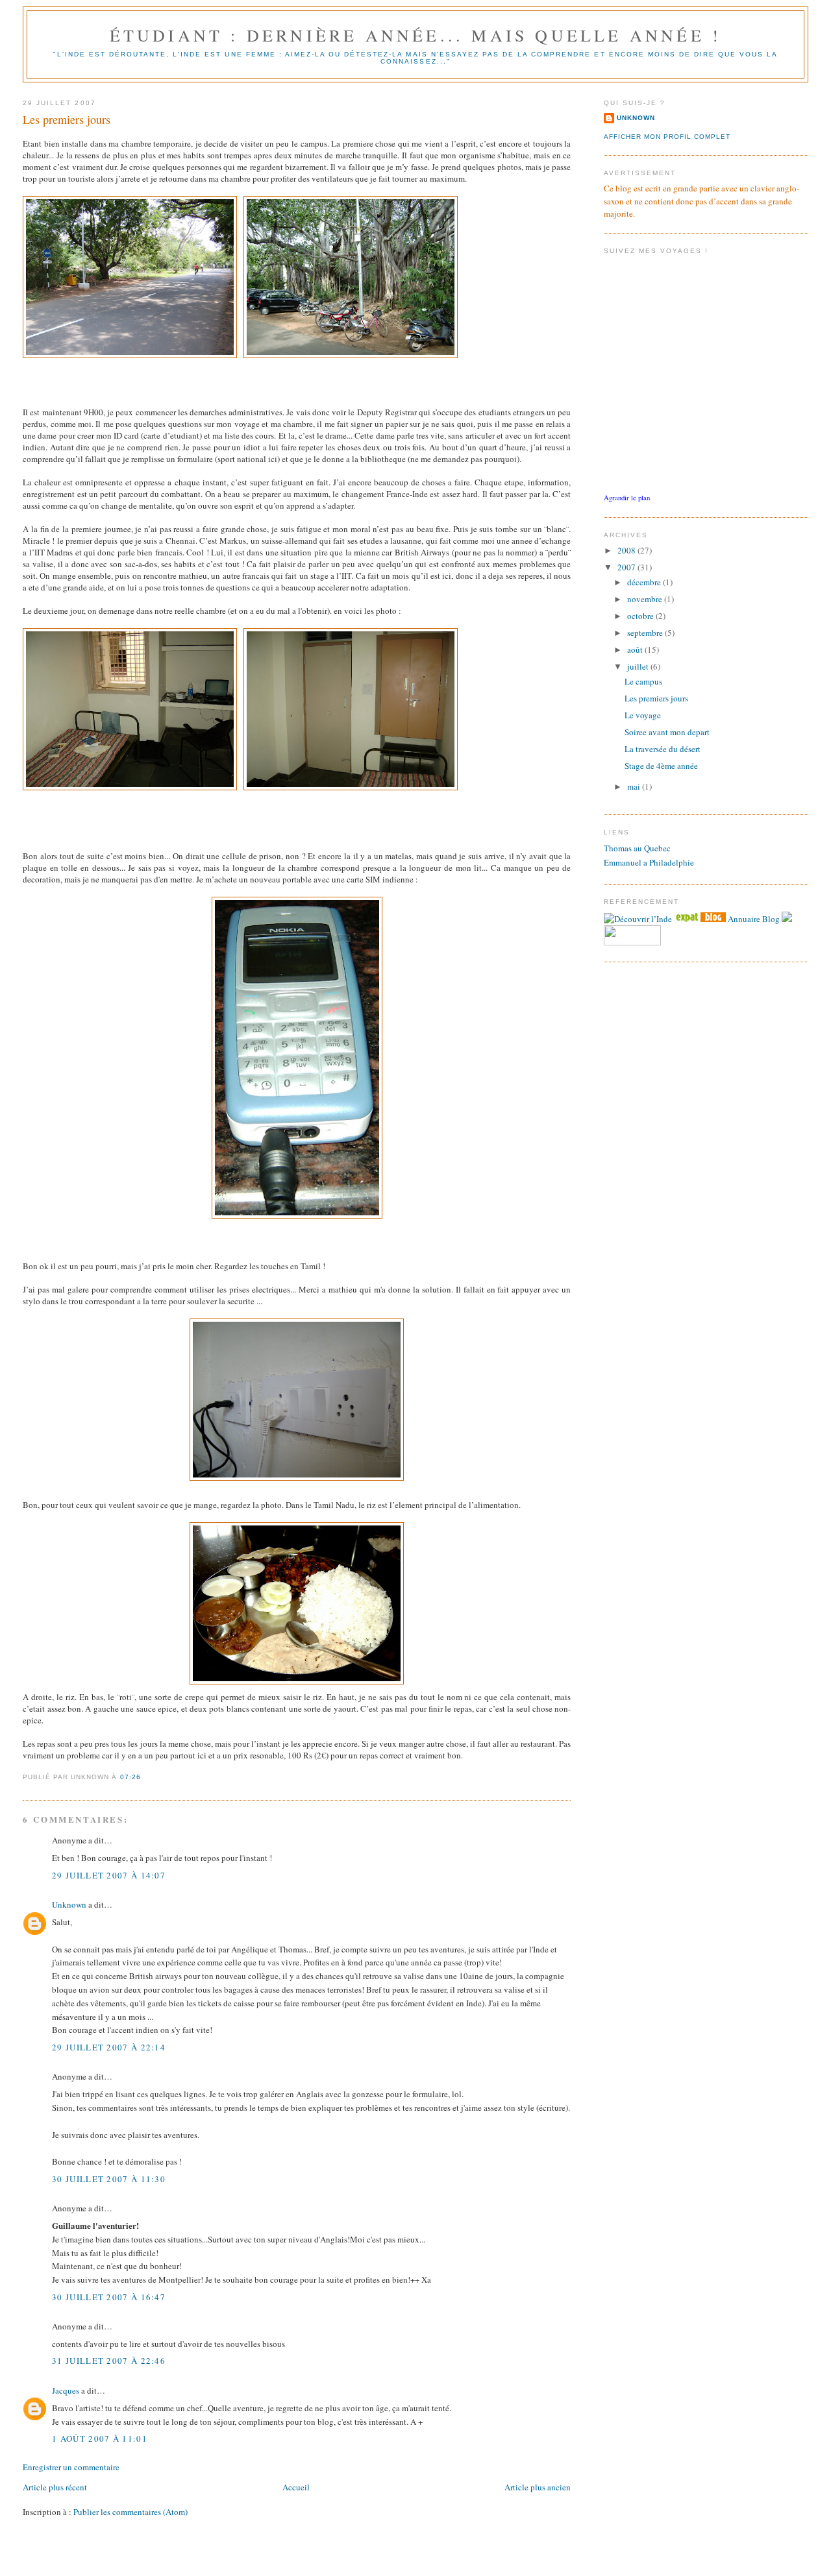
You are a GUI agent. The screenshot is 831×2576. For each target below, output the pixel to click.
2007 (627, 567)
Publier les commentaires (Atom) (130, 2512)
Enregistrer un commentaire (71, 2467)
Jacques (66, 2390)
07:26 (130, 1777)
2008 (627, 550)
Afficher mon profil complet (667, 137)
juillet (639, 666)
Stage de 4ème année (661, 766)
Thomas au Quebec (637, 848)
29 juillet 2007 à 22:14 (109, 2047)
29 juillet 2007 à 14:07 (109, 1875)
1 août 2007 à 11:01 (100, 2438)
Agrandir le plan (627, 498)
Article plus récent (55, 2487)
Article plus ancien (538, 2487)
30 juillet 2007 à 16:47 (109, 2297)
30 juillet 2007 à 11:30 (109, 2179)
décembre (645, 582)
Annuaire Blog (754, 919)
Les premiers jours (67, 119)
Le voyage (643, 715)
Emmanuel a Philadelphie (649, 862)
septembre (646, 633)
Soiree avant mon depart (667, 732)
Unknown (69, 1904)
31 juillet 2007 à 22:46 (109, 2361)
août (636, 650)
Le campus (643, 681)
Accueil (296, 2487)
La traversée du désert (663, 749)
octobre (641, 616)
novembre (646, 599)
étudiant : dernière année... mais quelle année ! (416, 35)
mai (635, 786)
